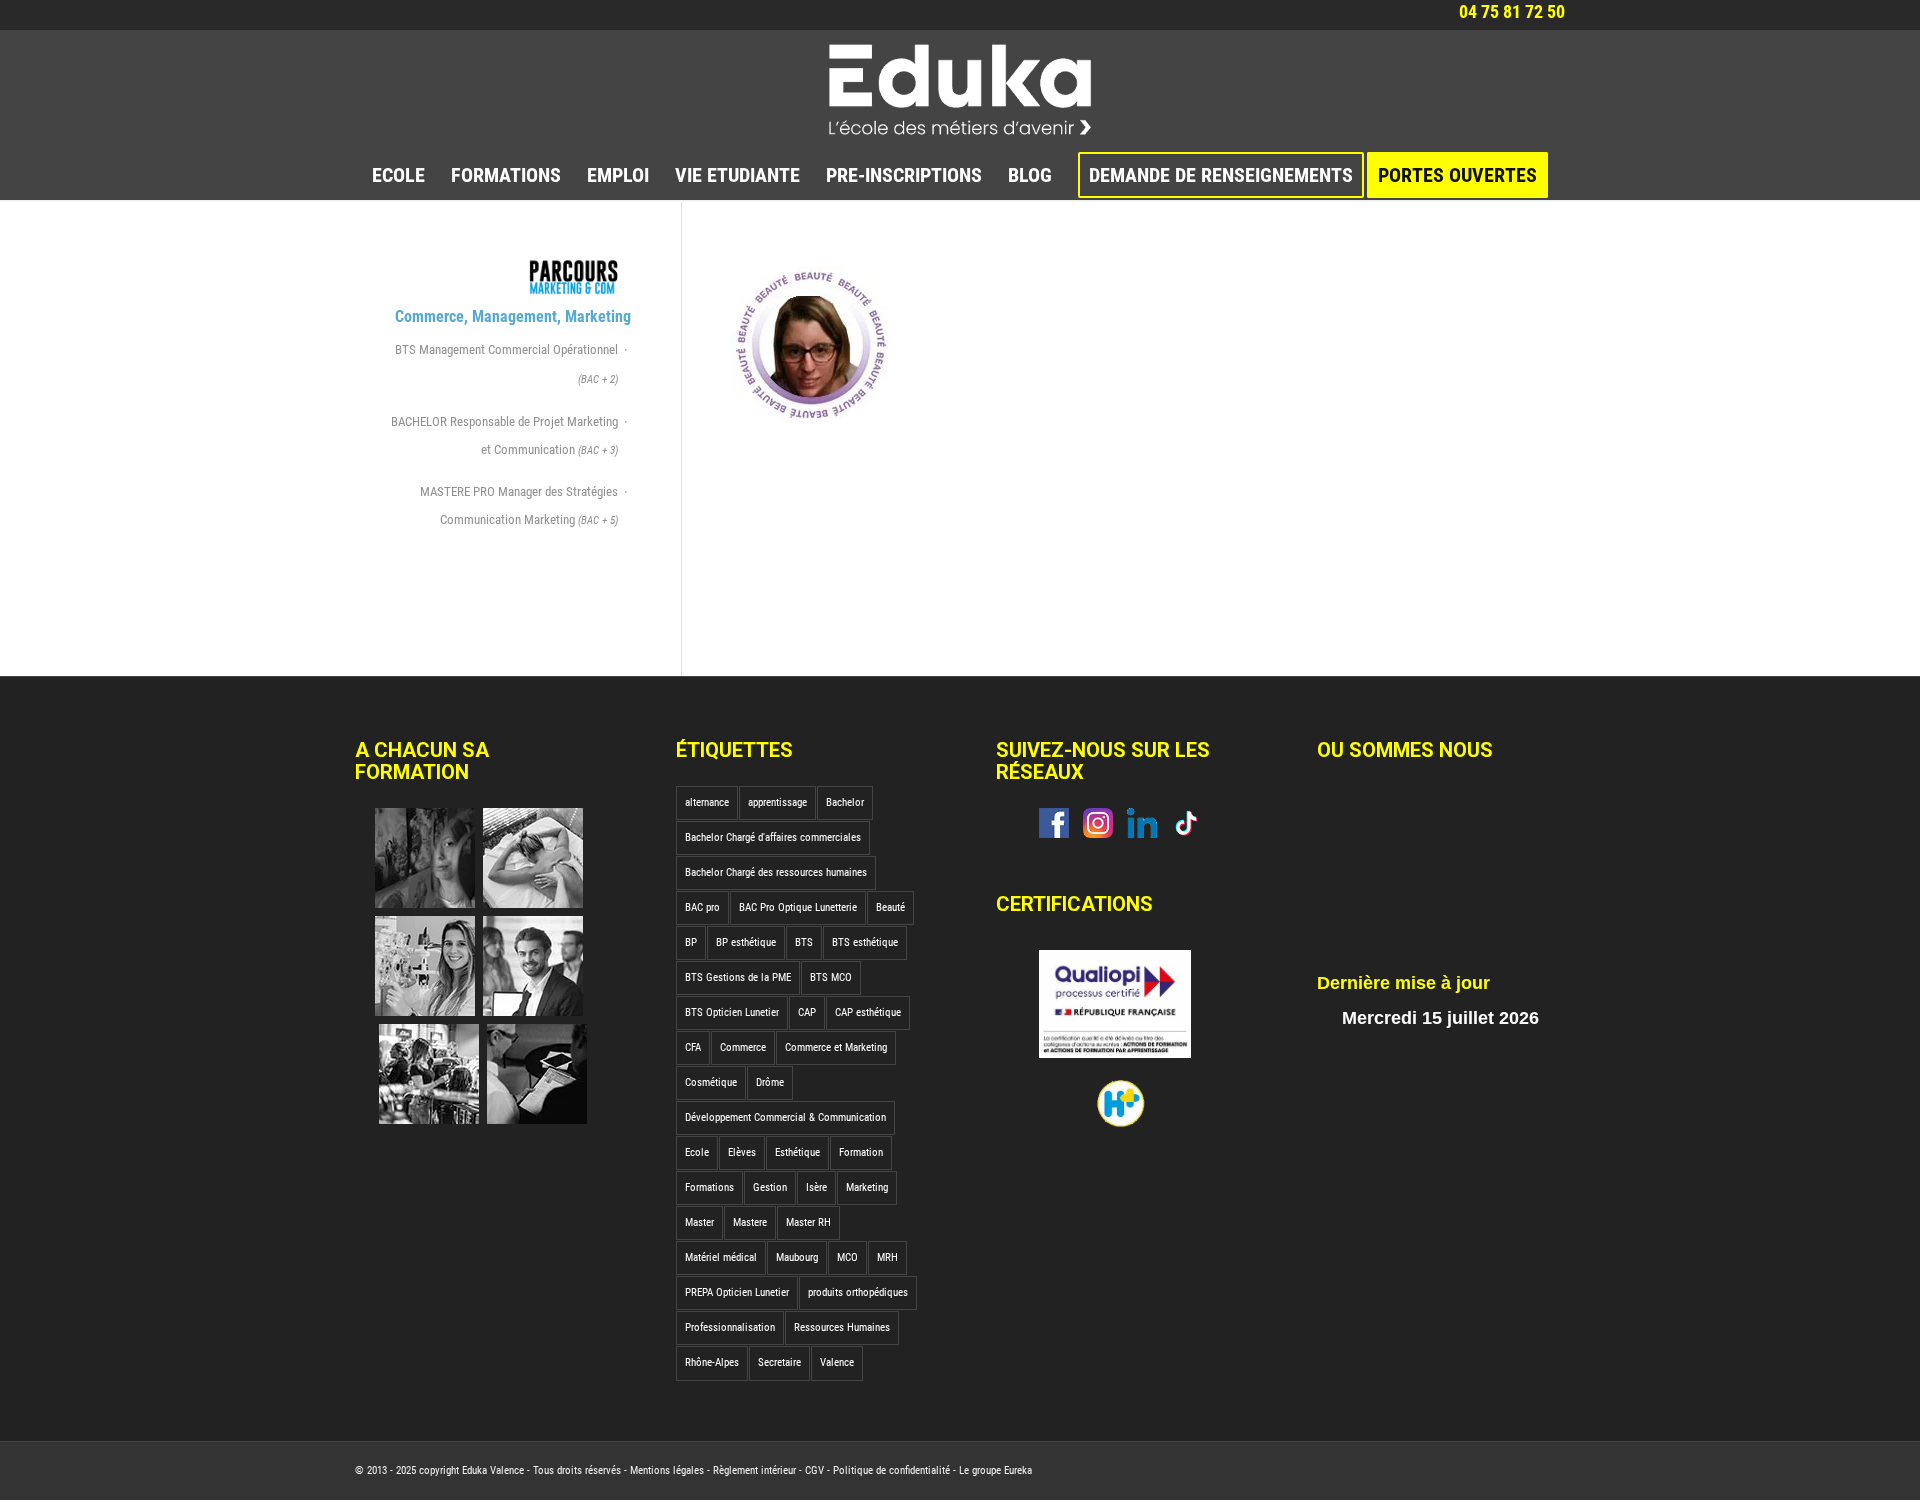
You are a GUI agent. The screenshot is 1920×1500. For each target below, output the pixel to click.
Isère (816, 1187)
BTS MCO (831, 977)
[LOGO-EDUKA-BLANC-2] (960, 90)
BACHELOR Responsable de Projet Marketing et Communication (504, 435)
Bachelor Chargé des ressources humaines (776, 872)
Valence (837, 1362)
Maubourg (797, 1257)
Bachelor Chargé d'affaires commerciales (773, 837)
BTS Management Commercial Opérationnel (506, 364)
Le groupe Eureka (995, 1470)
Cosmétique (711, 1082)
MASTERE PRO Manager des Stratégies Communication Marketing (519, 505)
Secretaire (779, 1362)
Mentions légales (667, 1470)
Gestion (770, 1187)
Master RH (808, 1222)
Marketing (867, 1187)
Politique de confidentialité (891, 1470)
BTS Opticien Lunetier (732, 1012)
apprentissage (777, 802)
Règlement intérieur (754, 1470)
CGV (814, 1470)
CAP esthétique (868, 1012)
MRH (887, 1257)
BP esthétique (746, 942)
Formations (709, 1187)
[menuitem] (398, 175)
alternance (707, 802)
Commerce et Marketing (836, 1047)
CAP (807, 1012)
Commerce (743, 1047)
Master (699, 1222)
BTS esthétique (865, 942)
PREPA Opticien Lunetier (737, 1292)
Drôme (770, 1082)
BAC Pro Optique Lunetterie (798, 907)
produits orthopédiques (858, 1292)
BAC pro (702, 907)
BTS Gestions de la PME (738, 977)
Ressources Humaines (842, 1327)
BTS (804, 942)
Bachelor (845, 802)
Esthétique (797, 1152)
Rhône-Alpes (712, 1362)
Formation (861, 1152)
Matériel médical (721, 1257)
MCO (847, 1257)
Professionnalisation (730, 1327)
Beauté (890, 907)
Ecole (697, 1152)
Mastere (750, 1222)
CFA (693, 1047)
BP (691, 942)
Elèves (742, 1152)
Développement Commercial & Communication (785, 1117)
